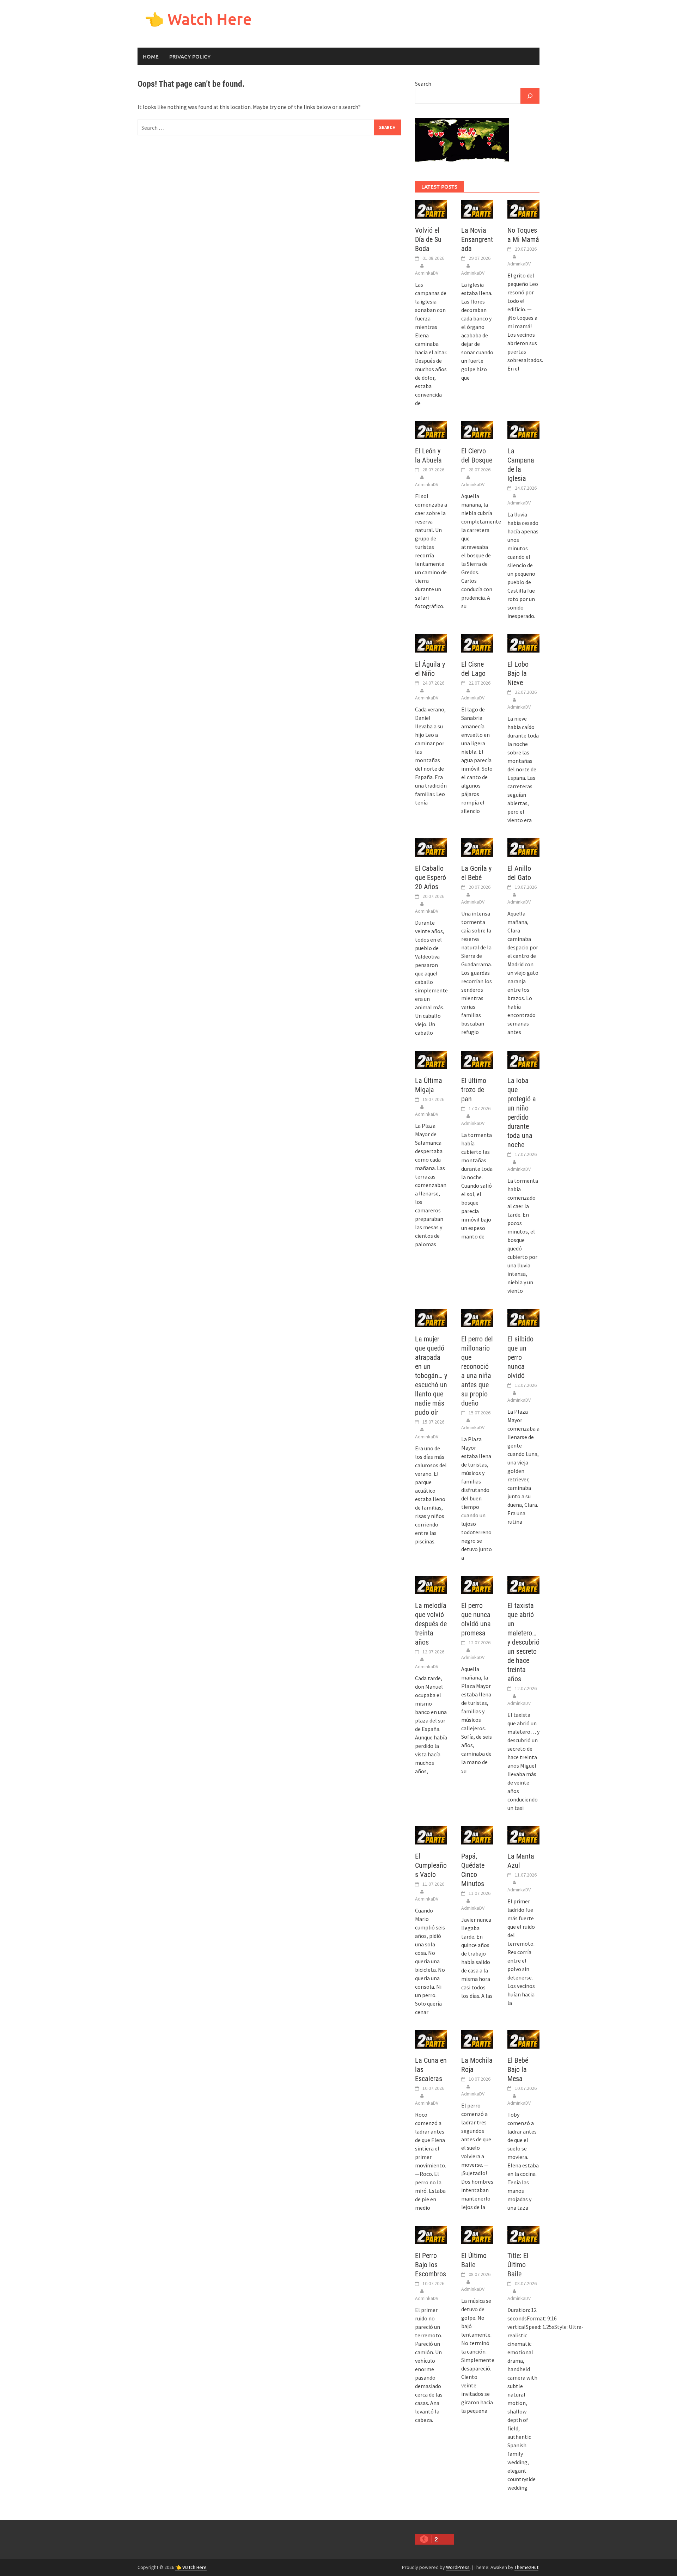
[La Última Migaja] (431, 1059)
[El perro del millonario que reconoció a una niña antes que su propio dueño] (477, 1317)
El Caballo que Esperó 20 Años (431, 877)
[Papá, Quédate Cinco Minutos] (477, 1835)
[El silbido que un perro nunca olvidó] (523, 1317)
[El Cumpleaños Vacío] (431, 1835)
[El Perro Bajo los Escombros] (431, 2234)
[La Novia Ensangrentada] (477, 209)
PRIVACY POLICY (190, 56)
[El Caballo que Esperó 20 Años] (431, 847)
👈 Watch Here (198, 19)
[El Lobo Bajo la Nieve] (523, 643)
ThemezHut (526, 2567)
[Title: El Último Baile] (523, 2234)
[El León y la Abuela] (431, 429)
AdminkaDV (427, 273)
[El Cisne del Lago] (477, 643)
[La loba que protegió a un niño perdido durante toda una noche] (523, 1059)
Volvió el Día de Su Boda (428, 239)
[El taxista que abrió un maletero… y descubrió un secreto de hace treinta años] (523, 1584)
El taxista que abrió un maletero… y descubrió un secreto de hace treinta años (523, 1642)
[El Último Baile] (477, 2234)
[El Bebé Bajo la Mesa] (523, 2039)
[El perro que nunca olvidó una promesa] (477, 1584)
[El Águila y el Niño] (431, 643)
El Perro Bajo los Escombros (431, 2265)
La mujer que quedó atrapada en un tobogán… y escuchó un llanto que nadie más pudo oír (431, 1376)
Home (151, 56)
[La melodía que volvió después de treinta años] (431, 1584)
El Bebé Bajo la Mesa (518, 2069)
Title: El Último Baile (518, 2265)
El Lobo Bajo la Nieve (518, 673)
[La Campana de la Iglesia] (523, 429)
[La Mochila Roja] (477, 2039)
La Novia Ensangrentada (477, 239)
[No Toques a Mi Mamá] (523, 209)
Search (423, 84)
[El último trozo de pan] (477, 1059)
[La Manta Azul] (523, 1835)
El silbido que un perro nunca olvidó (520, 1357)
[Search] (530, 96)
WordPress (458, 2567)
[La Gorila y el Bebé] (477, 847)
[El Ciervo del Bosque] (477, 429)
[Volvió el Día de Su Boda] (431, 209)
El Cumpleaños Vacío (431, 1865)
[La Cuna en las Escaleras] (431, 2039)
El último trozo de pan (474, 1090)
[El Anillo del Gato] (523, 847)
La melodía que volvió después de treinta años (431, 1624)
